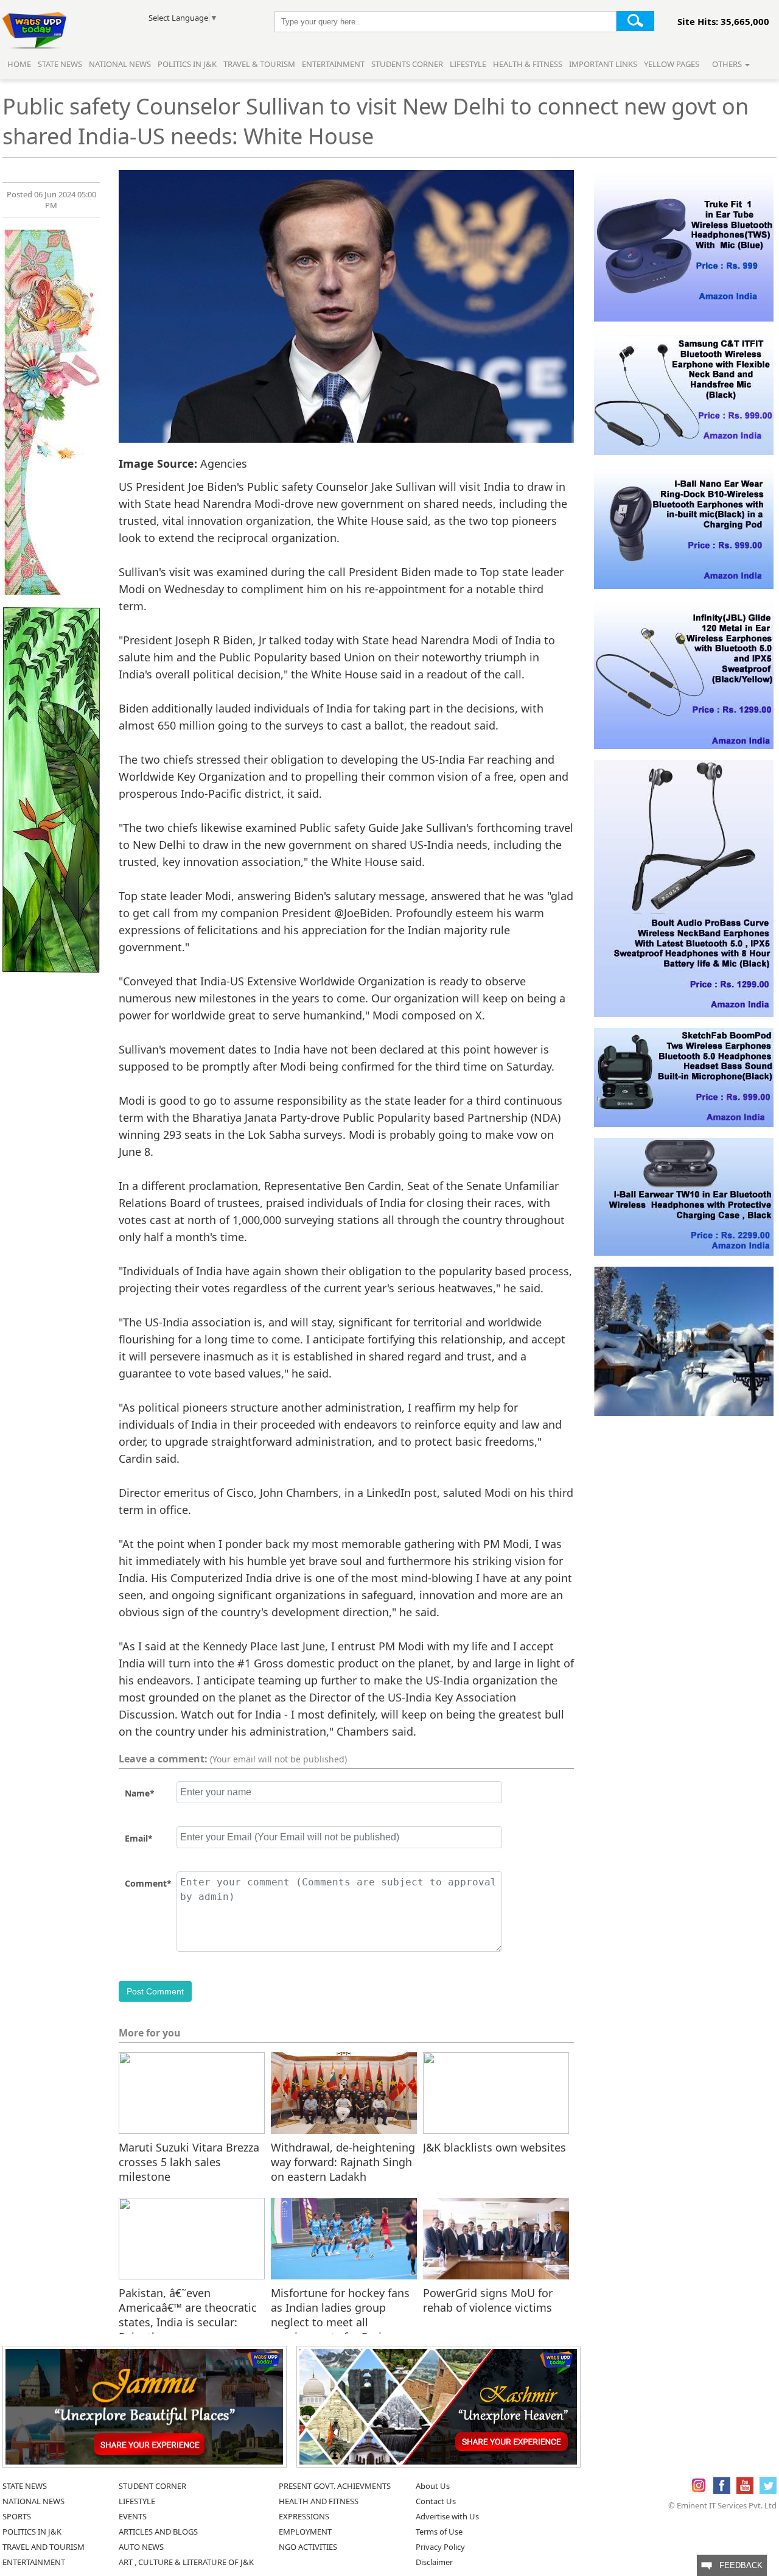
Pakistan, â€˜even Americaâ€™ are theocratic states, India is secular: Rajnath (188, 2307)
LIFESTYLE (137, 2501)
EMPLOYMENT (305, 2532)
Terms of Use (439, 2532)
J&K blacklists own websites (494, 2147)
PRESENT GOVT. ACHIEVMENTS (335, 2486)
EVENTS (133, 2516)
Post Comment (155, 1991)
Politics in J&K (188, 64)
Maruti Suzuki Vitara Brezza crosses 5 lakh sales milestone (189, 2161)
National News (120, 64)
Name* (140, 1793)
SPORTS (17, 2516)
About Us (433, 2486)
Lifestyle (468, 64)
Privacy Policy (440, 2547)
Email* (139, 1838)
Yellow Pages (672, 64)
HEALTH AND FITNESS (319, 2501)
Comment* (148, 1883)
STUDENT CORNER (152, 2486)
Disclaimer (434, 2562)
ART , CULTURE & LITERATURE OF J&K (186, 2562)
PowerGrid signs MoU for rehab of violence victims (488, 2300)
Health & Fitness (528, 64)
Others (728, 64)
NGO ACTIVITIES (308, 2547)
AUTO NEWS (141, 2547)
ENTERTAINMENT (34, 2562)
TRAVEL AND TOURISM (44, 2547)
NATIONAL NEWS (33, 2501)
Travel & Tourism (260, 64)
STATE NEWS (25, 2486)
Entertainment (333, 64)
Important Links (603, 64)
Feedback (737, 2565)
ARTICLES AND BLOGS (158, 2532)
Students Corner (407, 64)
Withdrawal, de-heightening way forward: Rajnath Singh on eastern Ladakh (343, 2161)
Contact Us (436, 2501)
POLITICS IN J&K (32, 2532)
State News (60, 64)
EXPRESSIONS (304, 2516)
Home (19, 64)
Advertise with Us (447, 2516)
